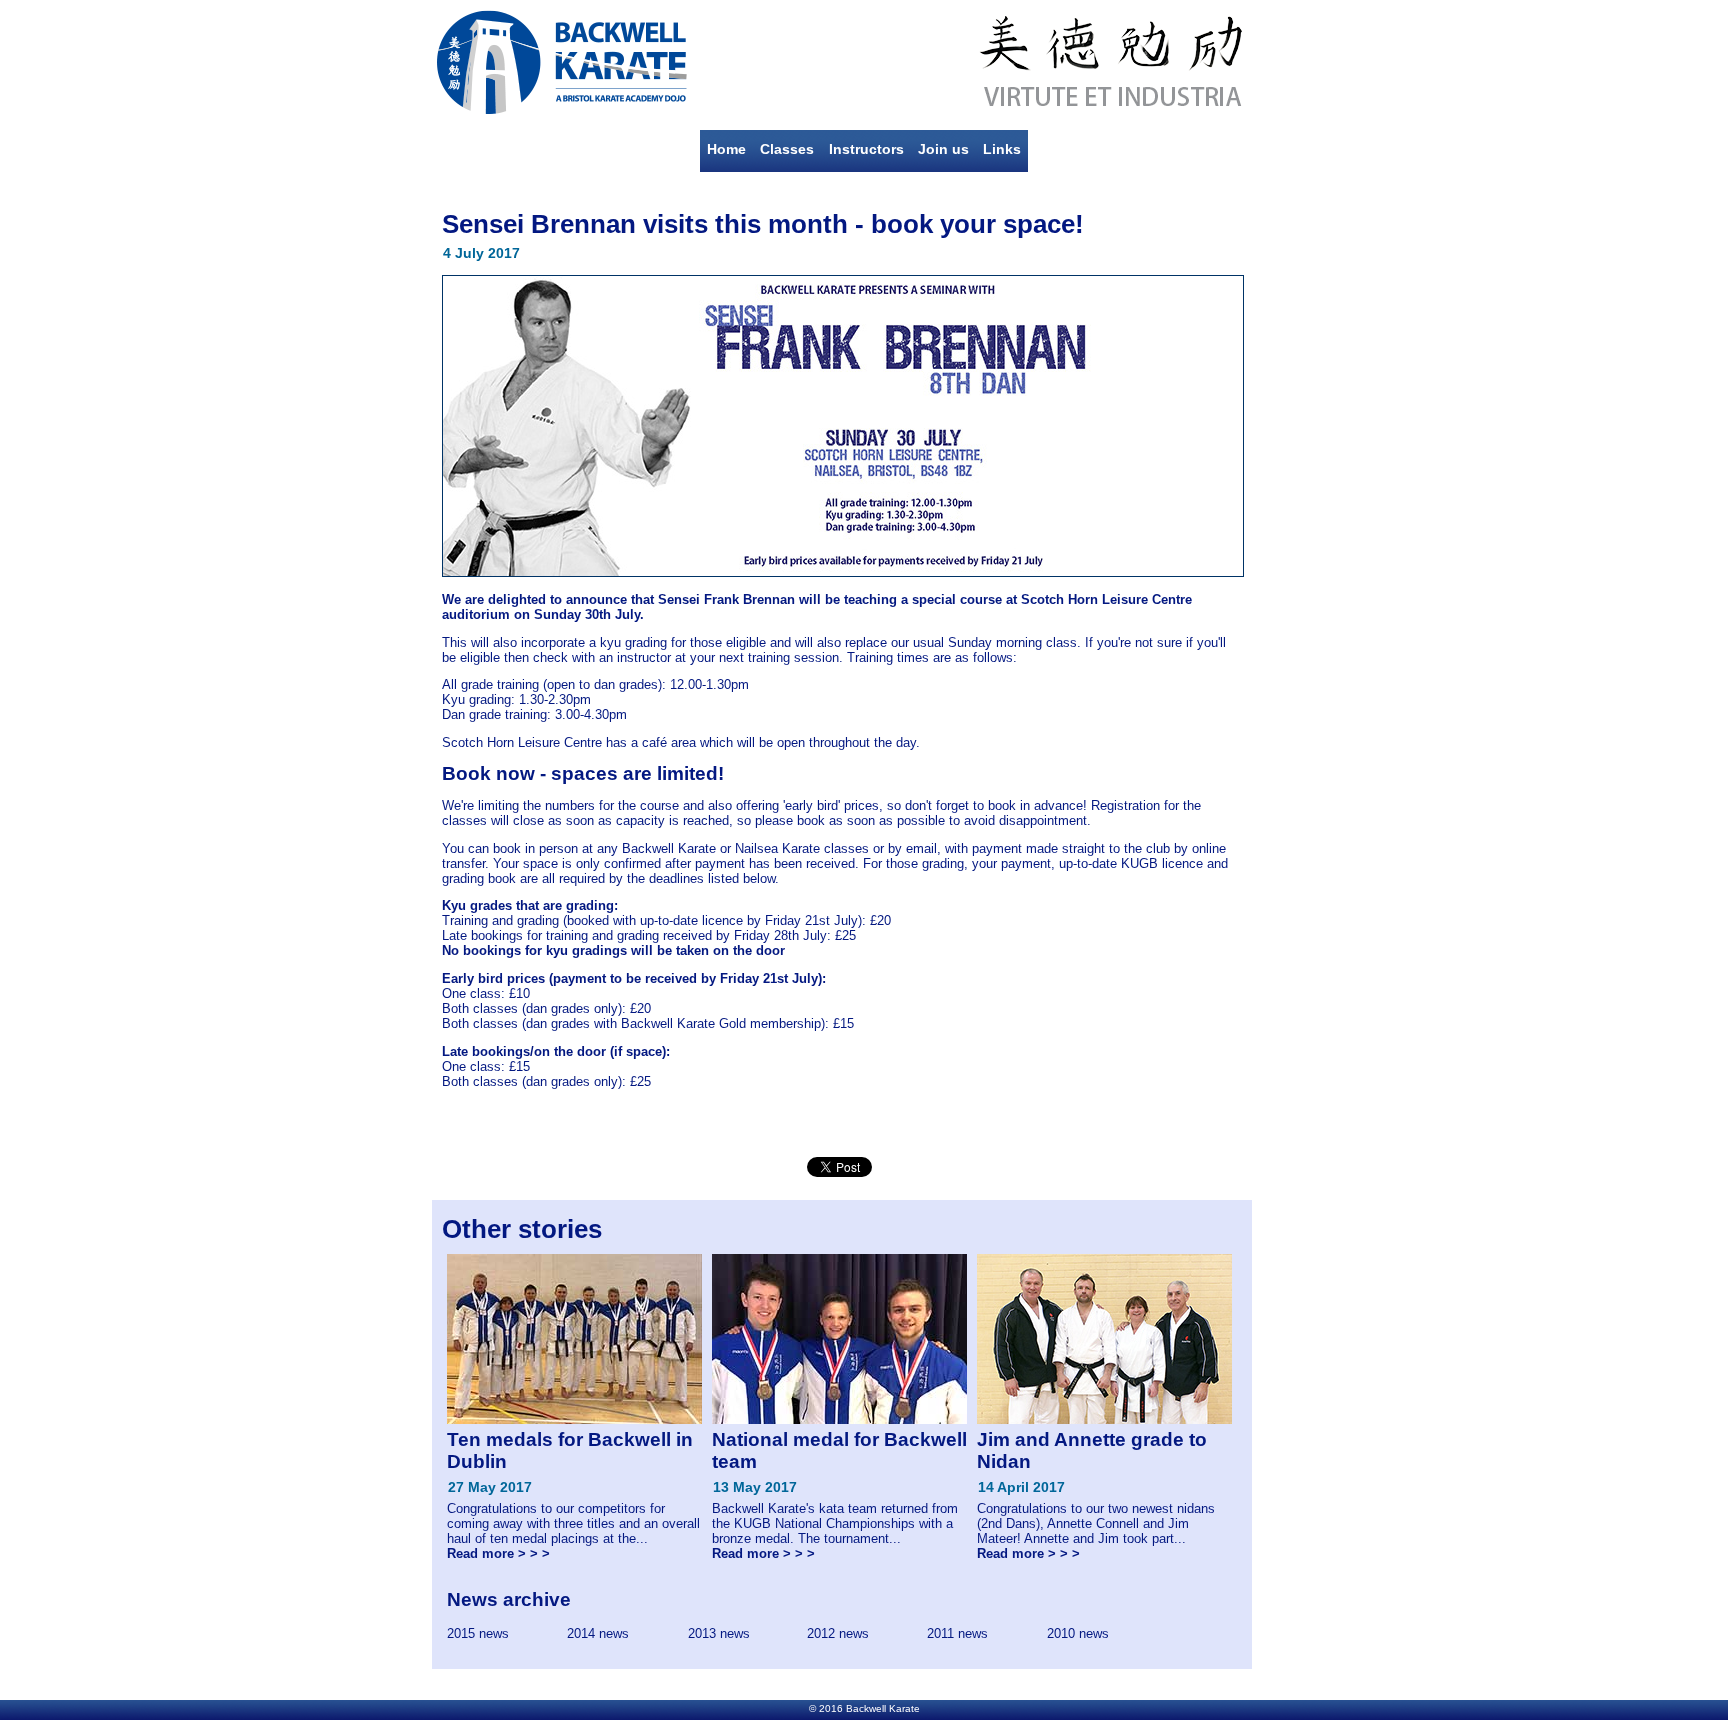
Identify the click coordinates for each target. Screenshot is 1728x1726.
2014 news (598, 1633)
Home (726, 149)
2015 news (478, 1633)
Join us (943, 149)
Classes (787, 149)
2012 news (838, 1633)
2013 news (719, 1633)
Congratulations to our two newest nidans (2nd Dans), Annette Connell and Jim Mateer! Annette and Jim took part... (1096, 1495)
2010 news (1078, 1633)
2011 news (957, 1633)
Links (1002, 149)
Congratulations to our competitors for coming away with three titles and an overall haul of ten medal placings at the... (573, 1495)
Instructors (866, 149)
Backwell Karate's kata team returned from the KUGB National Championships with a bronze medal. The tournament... (839, 1495)
